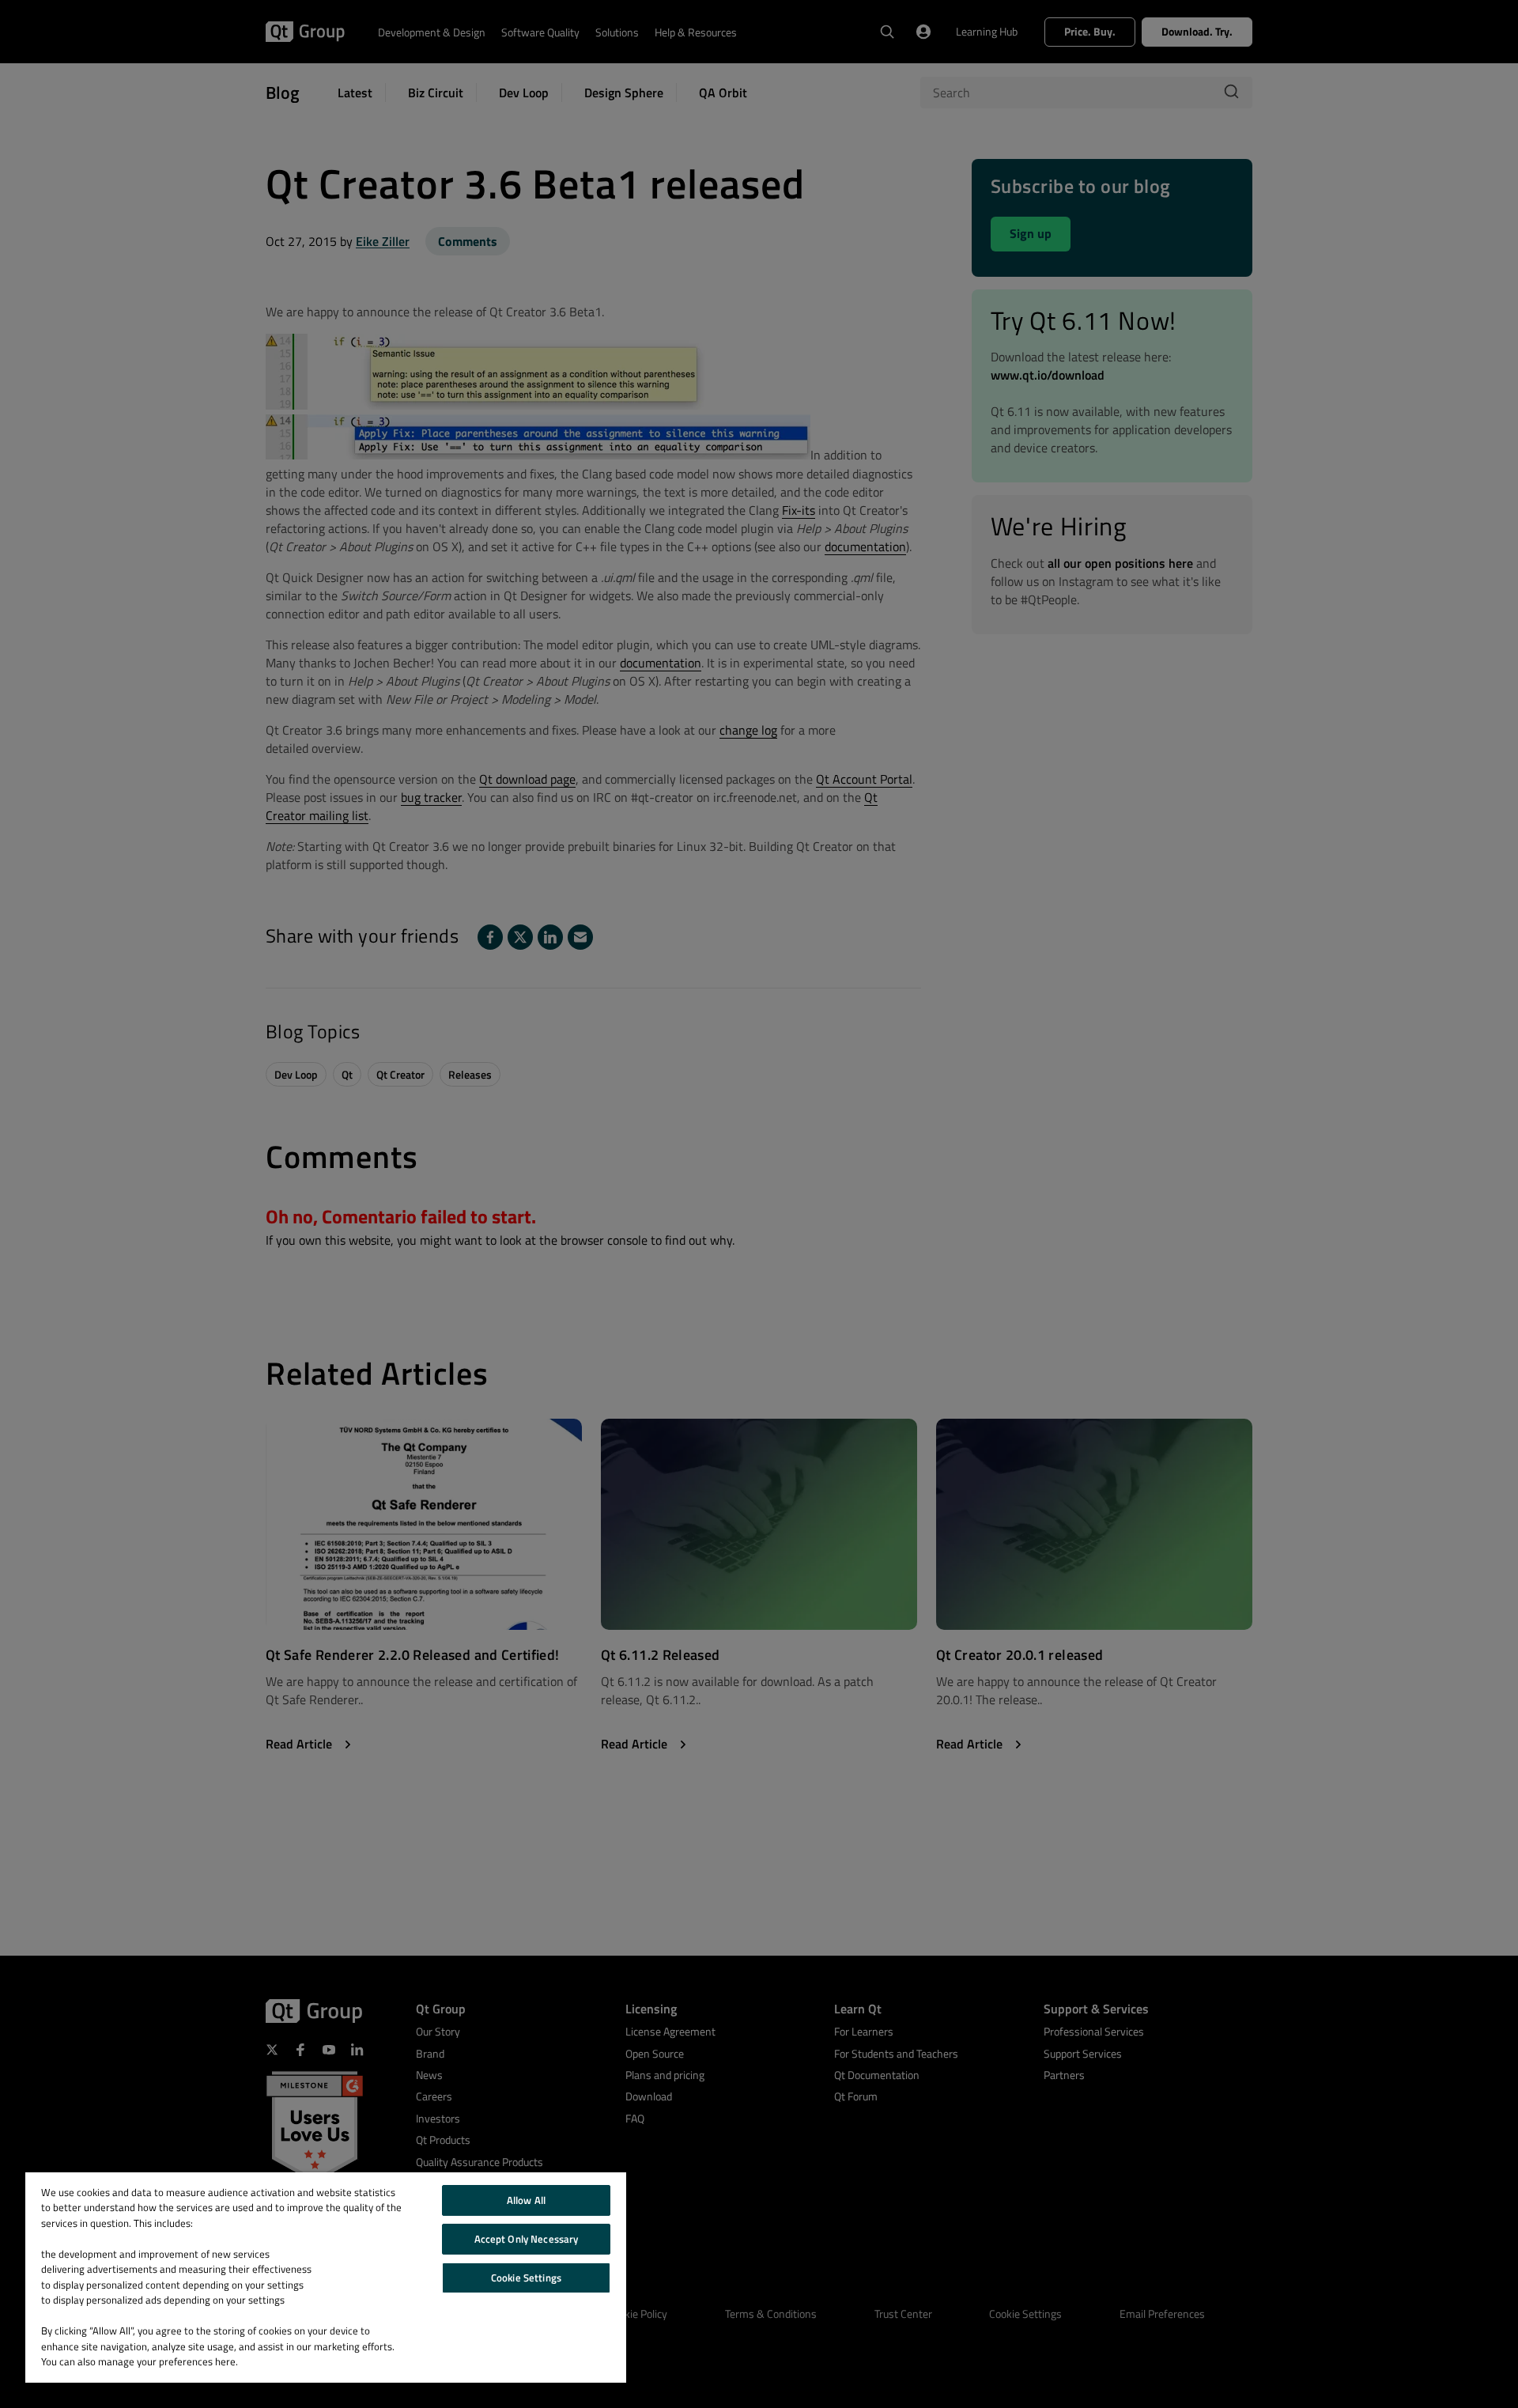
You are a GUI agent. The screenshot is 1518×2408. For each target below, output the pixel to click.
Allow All (526, 2200)
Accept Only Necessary (527, 2239)
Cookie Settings (526, 2278)
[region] (326, 2278)
